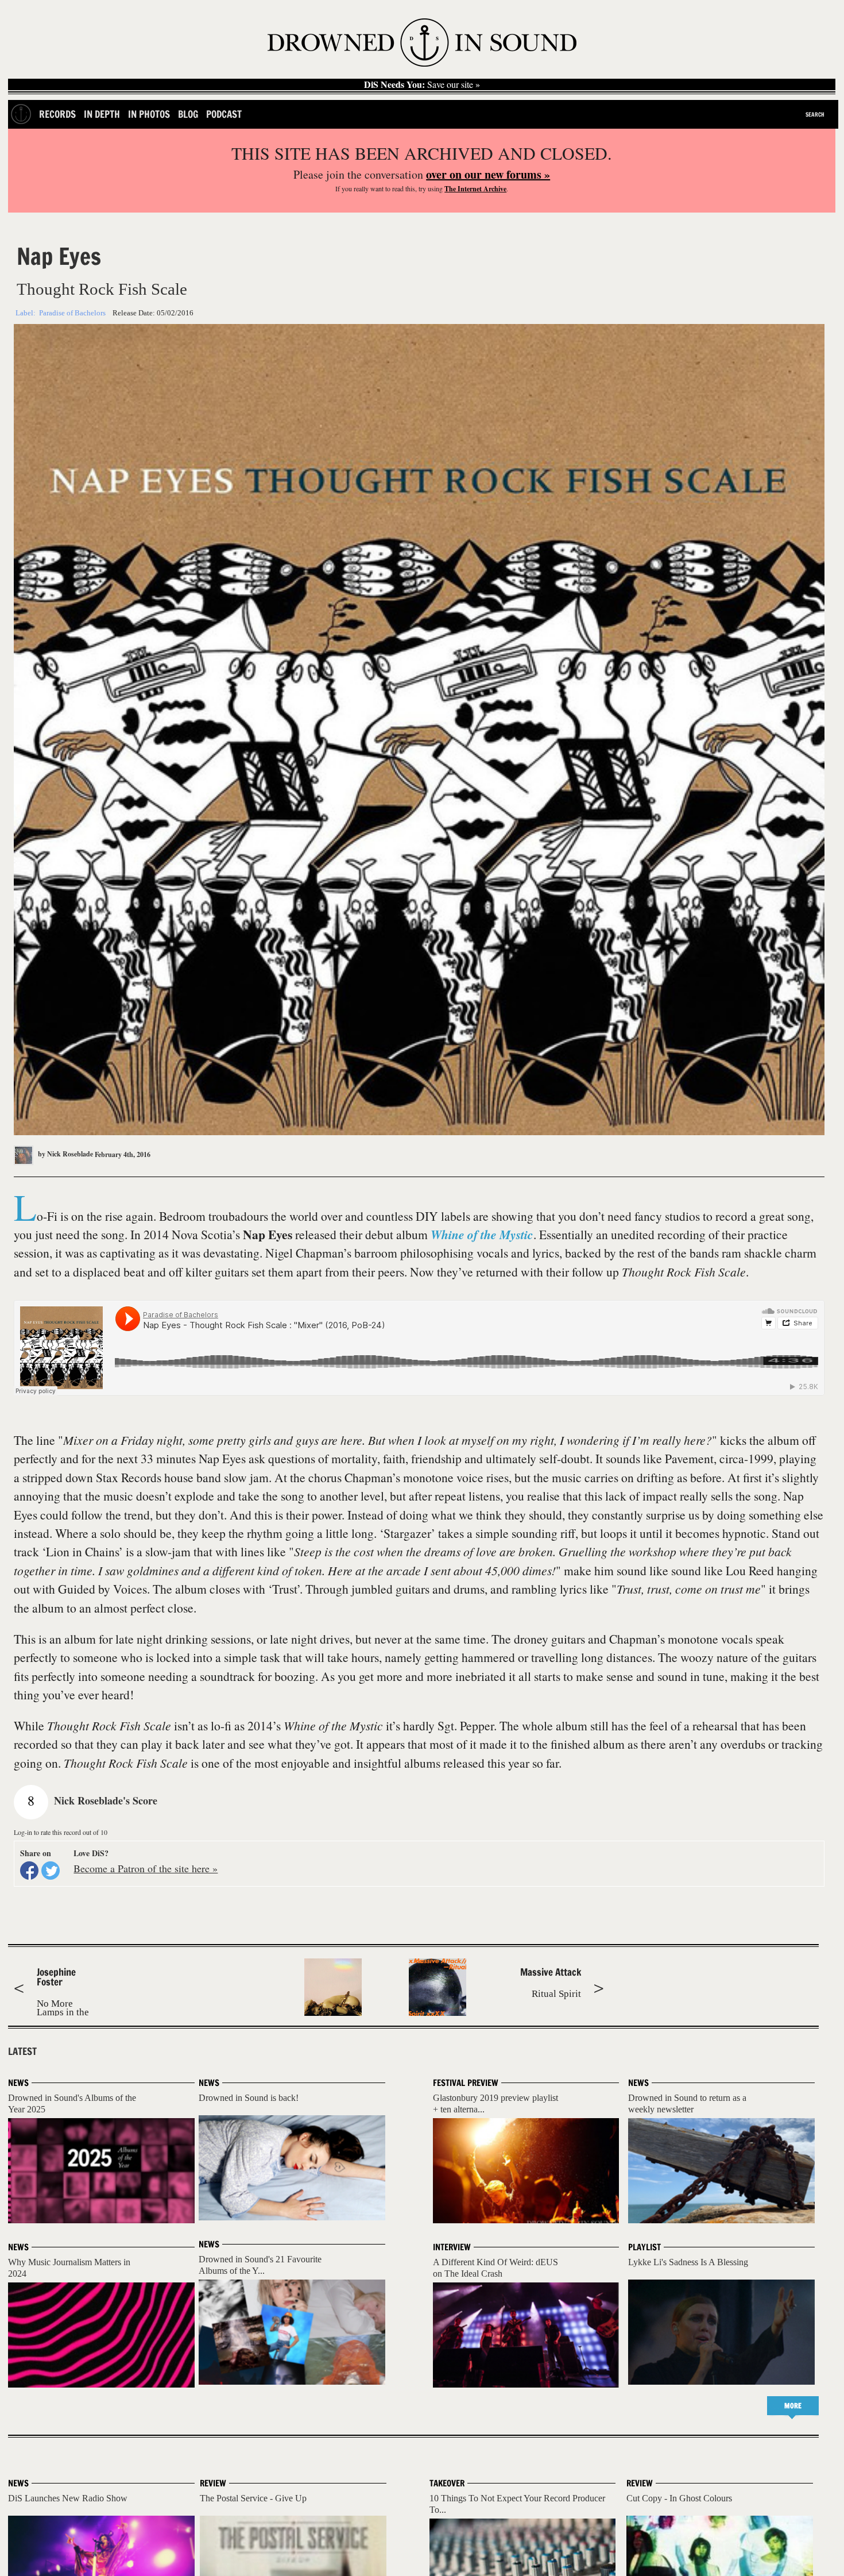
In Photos (149, 114)
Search (815, 114)
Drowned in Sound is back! (249, 2098)
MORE (793, 2406)
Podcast (224, 114)
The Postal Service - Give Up (253, 2498)
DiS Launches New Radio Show (68, 2498)
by (65, 1154)
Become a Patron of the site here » (146, 1868)
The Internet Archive (475, 189)
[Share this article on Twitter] (51, 1871)
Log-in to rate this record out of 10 (61, 1832)
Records (57, 114)
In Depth (102, 114)
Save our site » (422, 84)
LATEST (22, 2051)
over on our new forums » (488, 174)
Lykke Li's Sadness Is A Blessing (688, 2262)
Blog (188, 114)
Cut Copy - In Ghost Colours (679, 2498)
